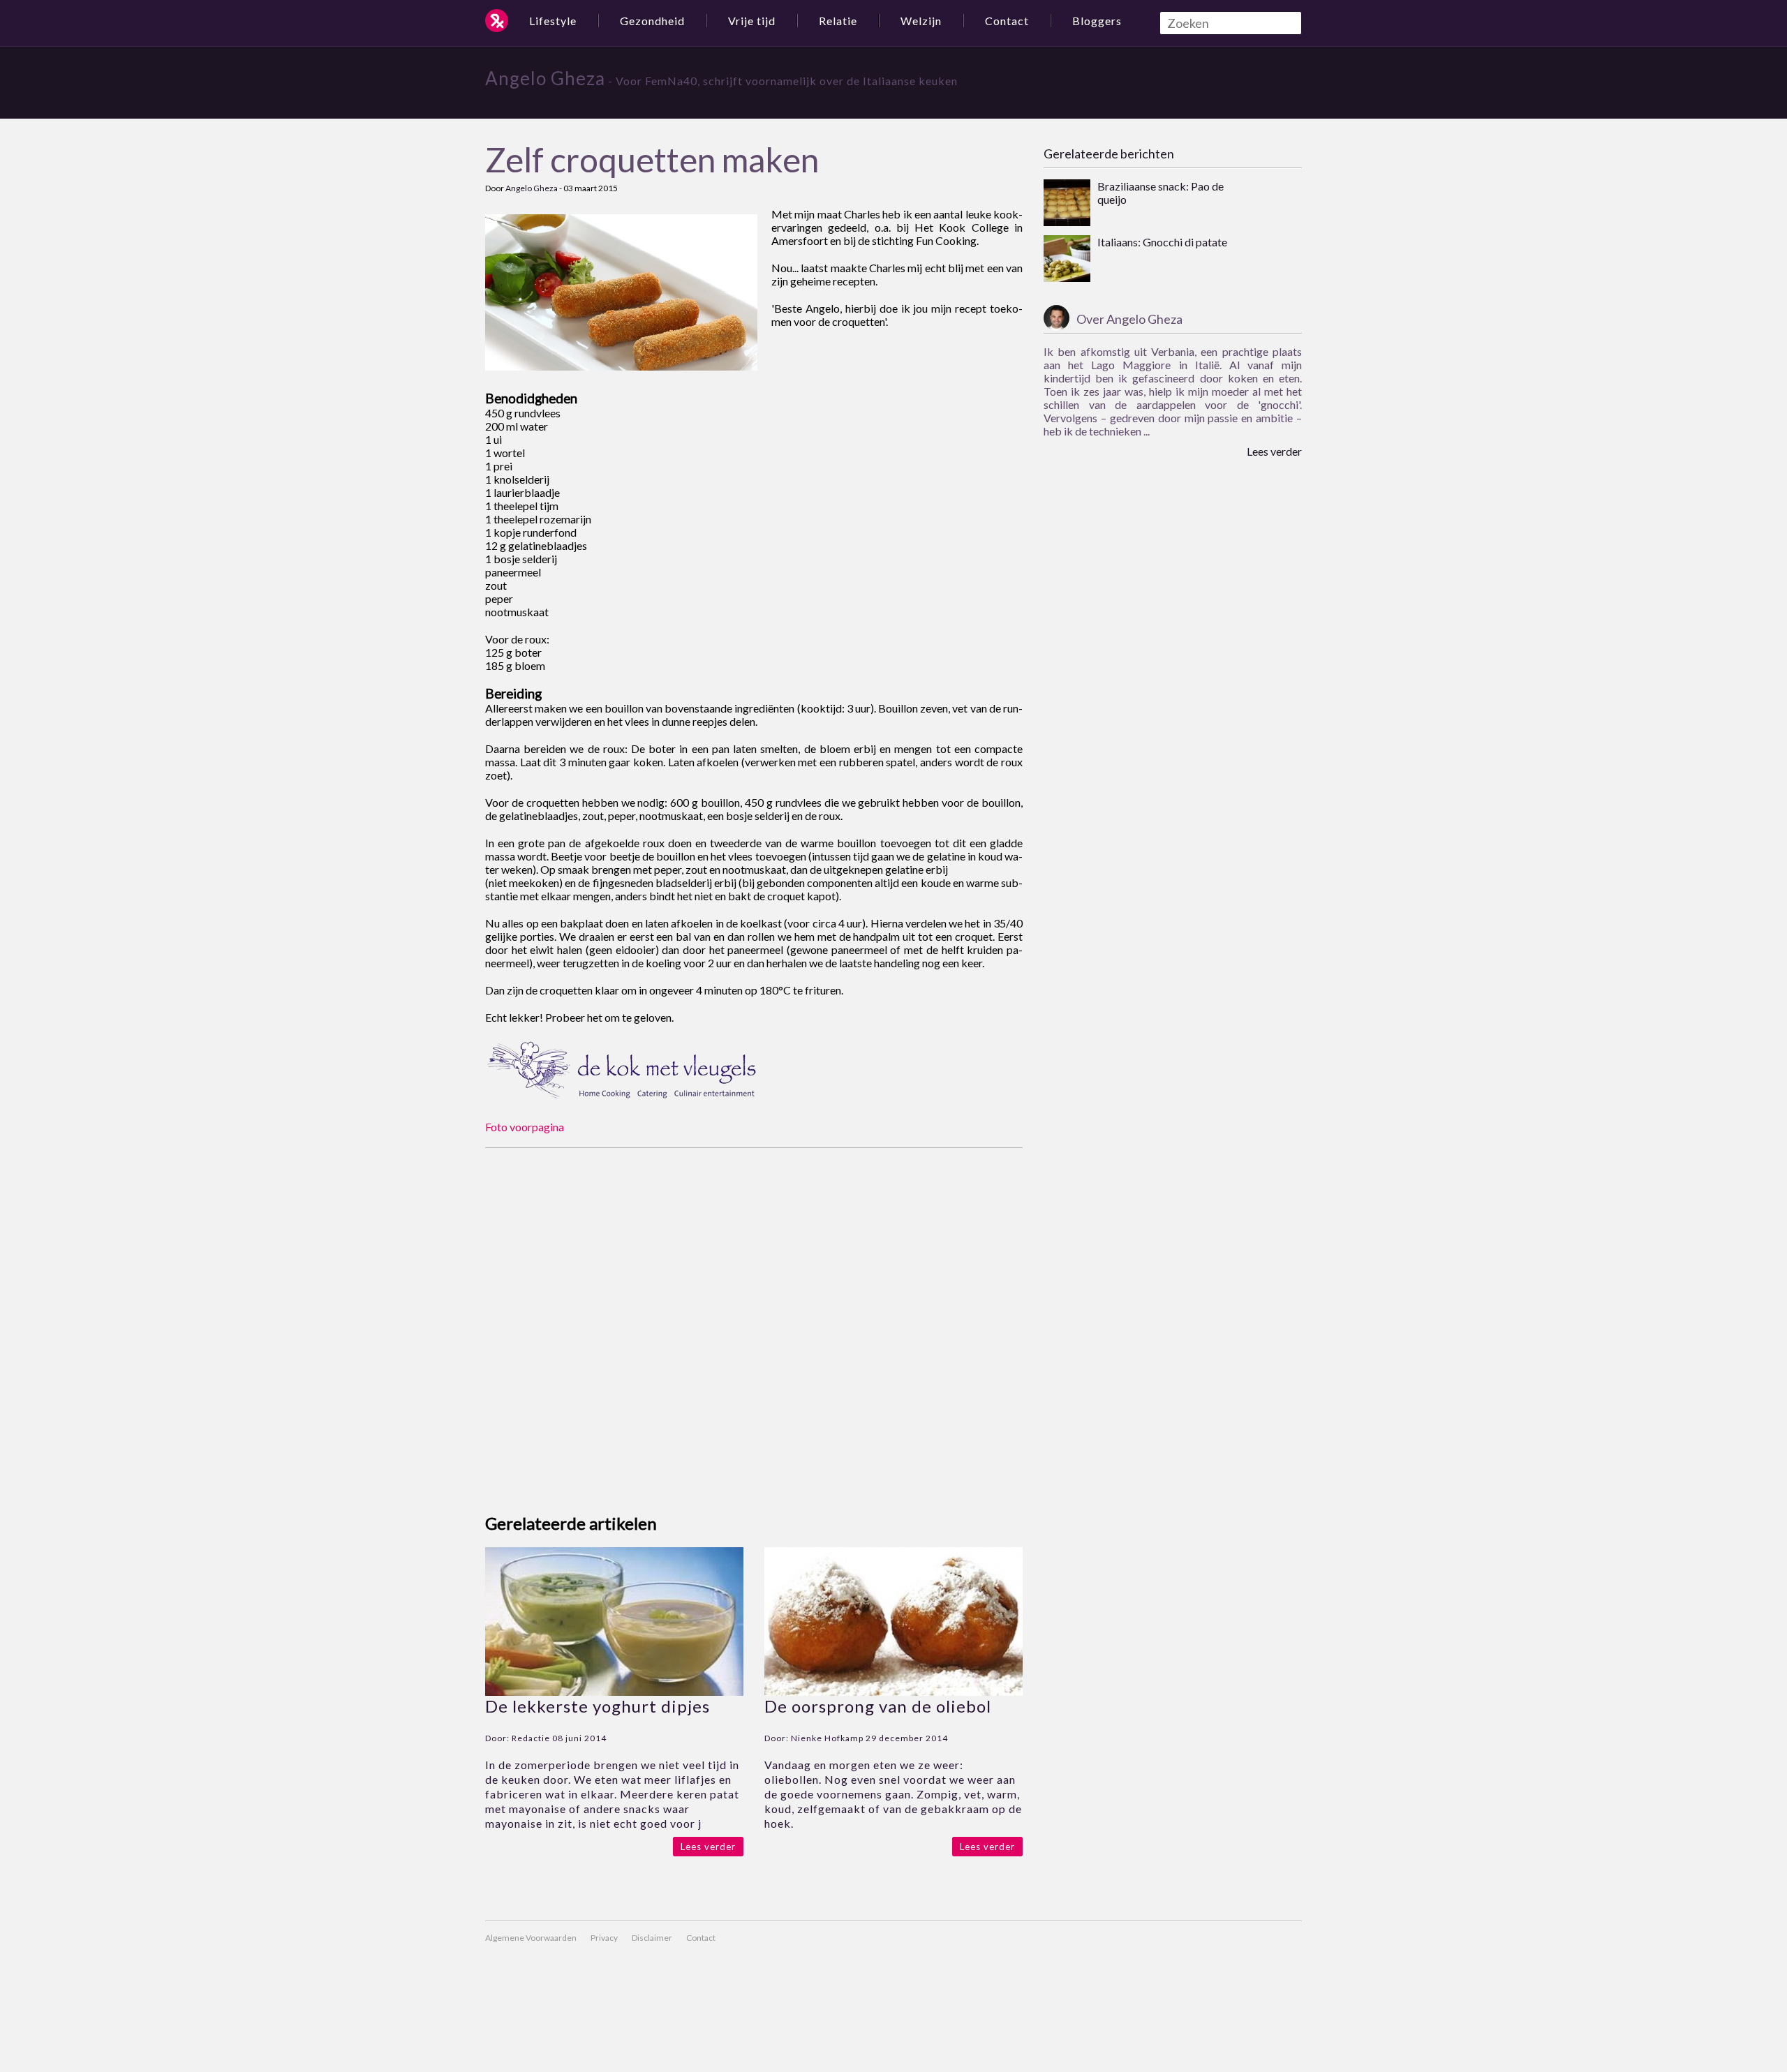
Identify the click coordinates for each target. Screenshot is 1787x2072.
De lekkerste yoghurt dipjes (598, 1706)
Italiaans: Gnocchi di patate (1162, 242)
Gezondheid (652, 21)
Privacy (604, 1938)
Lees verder (708, 1847)
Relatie (838, 21)
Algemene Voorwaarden (531, 1938)
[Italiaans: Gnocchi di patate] (1067, 260)
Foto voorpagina (525, 1127)
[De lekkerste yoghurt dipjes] (614, 1691)
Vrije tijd (752, 21)
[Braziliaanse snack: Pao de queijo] (1067, 204)
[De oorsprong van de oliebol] (893, 1691)
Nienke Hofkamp (827, 1738)
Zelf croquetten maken (652, 159)
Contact (1007, 21)
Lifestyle (553, 21)
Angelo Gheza (545, 78)
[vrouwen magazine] (497, 21)
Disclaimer (652, 1938)
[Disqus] (754, 1322)
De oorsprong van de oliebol (878, 1706)
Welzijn (921, 21)
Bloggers (1097, 21)
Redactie (531, 1738)
